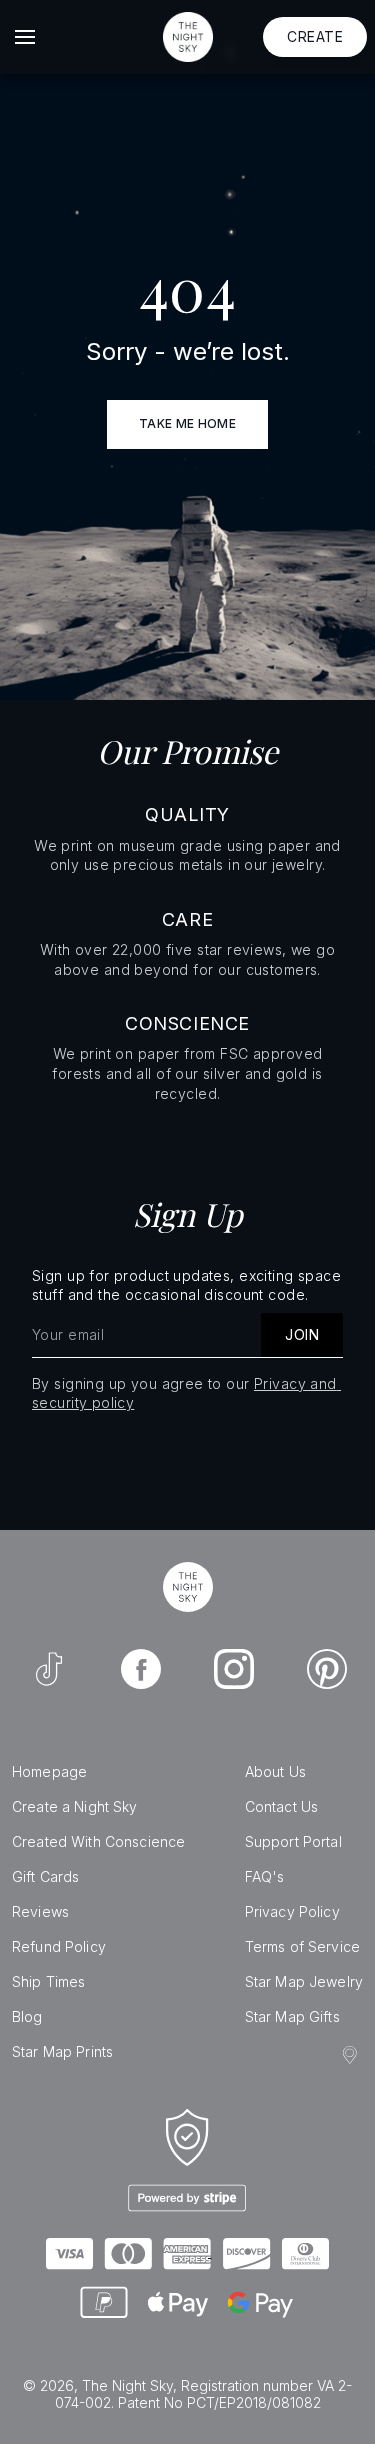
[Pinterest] (327, 1669)
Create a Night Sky (75, 1806)
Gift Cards (45, 1876)
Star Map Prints (62, 2051)
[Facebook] (141, 1669)
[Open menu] (25, 37)
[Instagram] (234, 1669)
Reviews (40, 1911)
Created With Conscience (98, 1841)
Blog (27, 2016)
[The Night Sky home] (188, 37)
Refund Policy (59, 1946)
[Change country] (353, 2055)
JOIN (302, 1334)
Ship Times (48, 1981)
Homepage (49, 1771)
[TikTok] (49, 1669)
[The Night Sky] (188, 1587)
